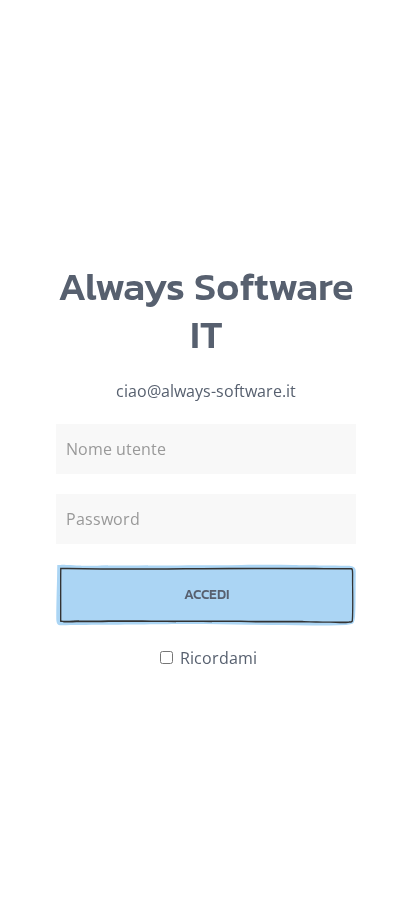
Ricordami (216, 658)
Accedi (206, 594)
